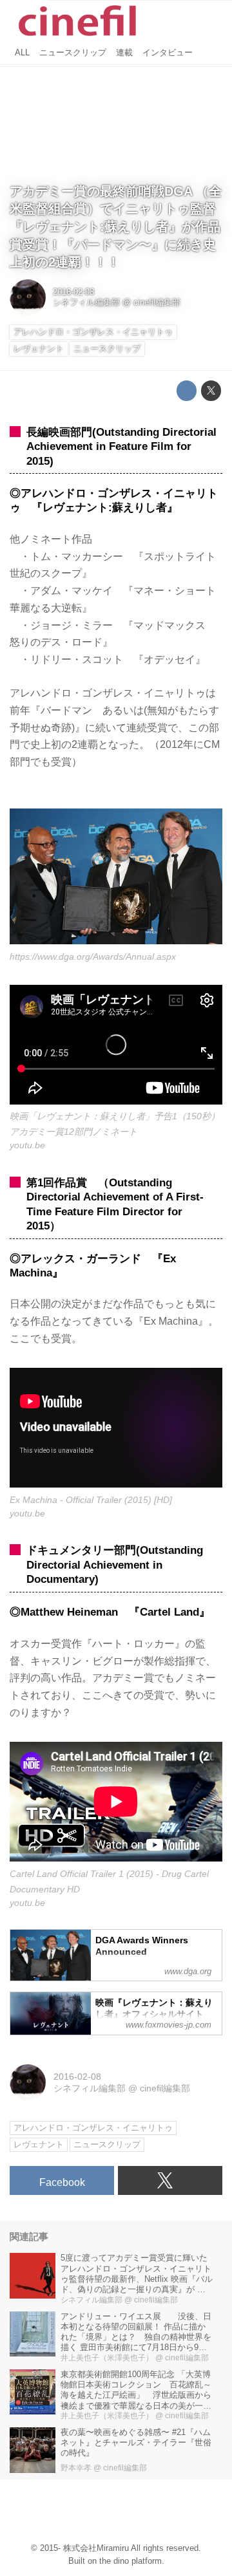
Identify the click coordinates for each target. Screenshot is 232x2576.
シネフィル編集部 (86, 303)
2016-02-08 (73, 292)
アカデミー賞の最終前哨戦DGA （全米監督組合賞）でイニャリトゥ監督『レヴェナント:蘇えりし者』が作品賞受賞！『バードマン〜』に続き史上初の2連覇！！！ (116, 227)
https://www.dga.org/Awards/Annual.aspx (93, 957)
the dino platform (130, 2561)
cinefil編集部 (157, 303)
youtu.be (27, 1145)
